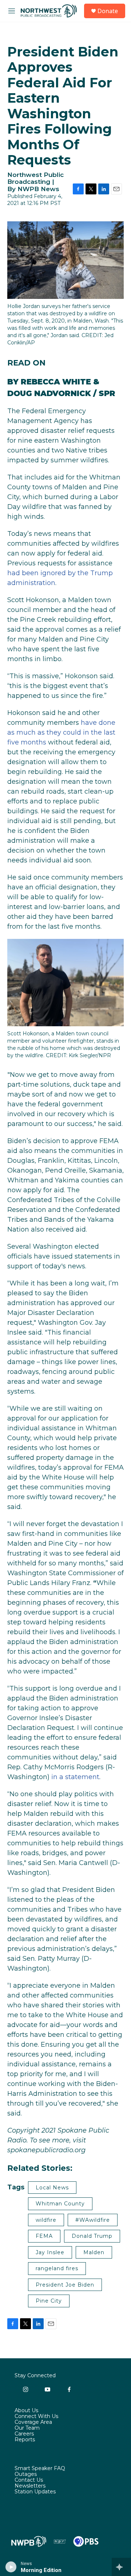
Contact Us (29, 2480)
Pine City (49, 2301)
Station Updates (35, 2492)
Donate (108, 11)
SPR (107, 393)
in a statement (75, 1777)
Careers (24, 2434)
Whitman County (60, 2204)
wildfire (46, 2220)
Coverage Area (33, 2422)
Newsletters (30, 2486)
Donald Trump (92, 2236)
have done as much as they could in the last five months (61, 732)
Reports (25, 2440)
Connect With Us (36, 2417)
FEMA (44, 2236)
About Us (26, 2411)
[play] (11, 2567)
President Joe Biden (65, 2285)
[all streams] (121, 2567)
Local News (52, 2188)
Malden (94, 2252)
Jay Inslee (50, 2252)
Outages (26, 2474)
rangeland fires (57, 2268)
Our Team (27, 2428)
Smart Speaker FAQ (40, 2469)
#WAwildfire (93, 2220)
